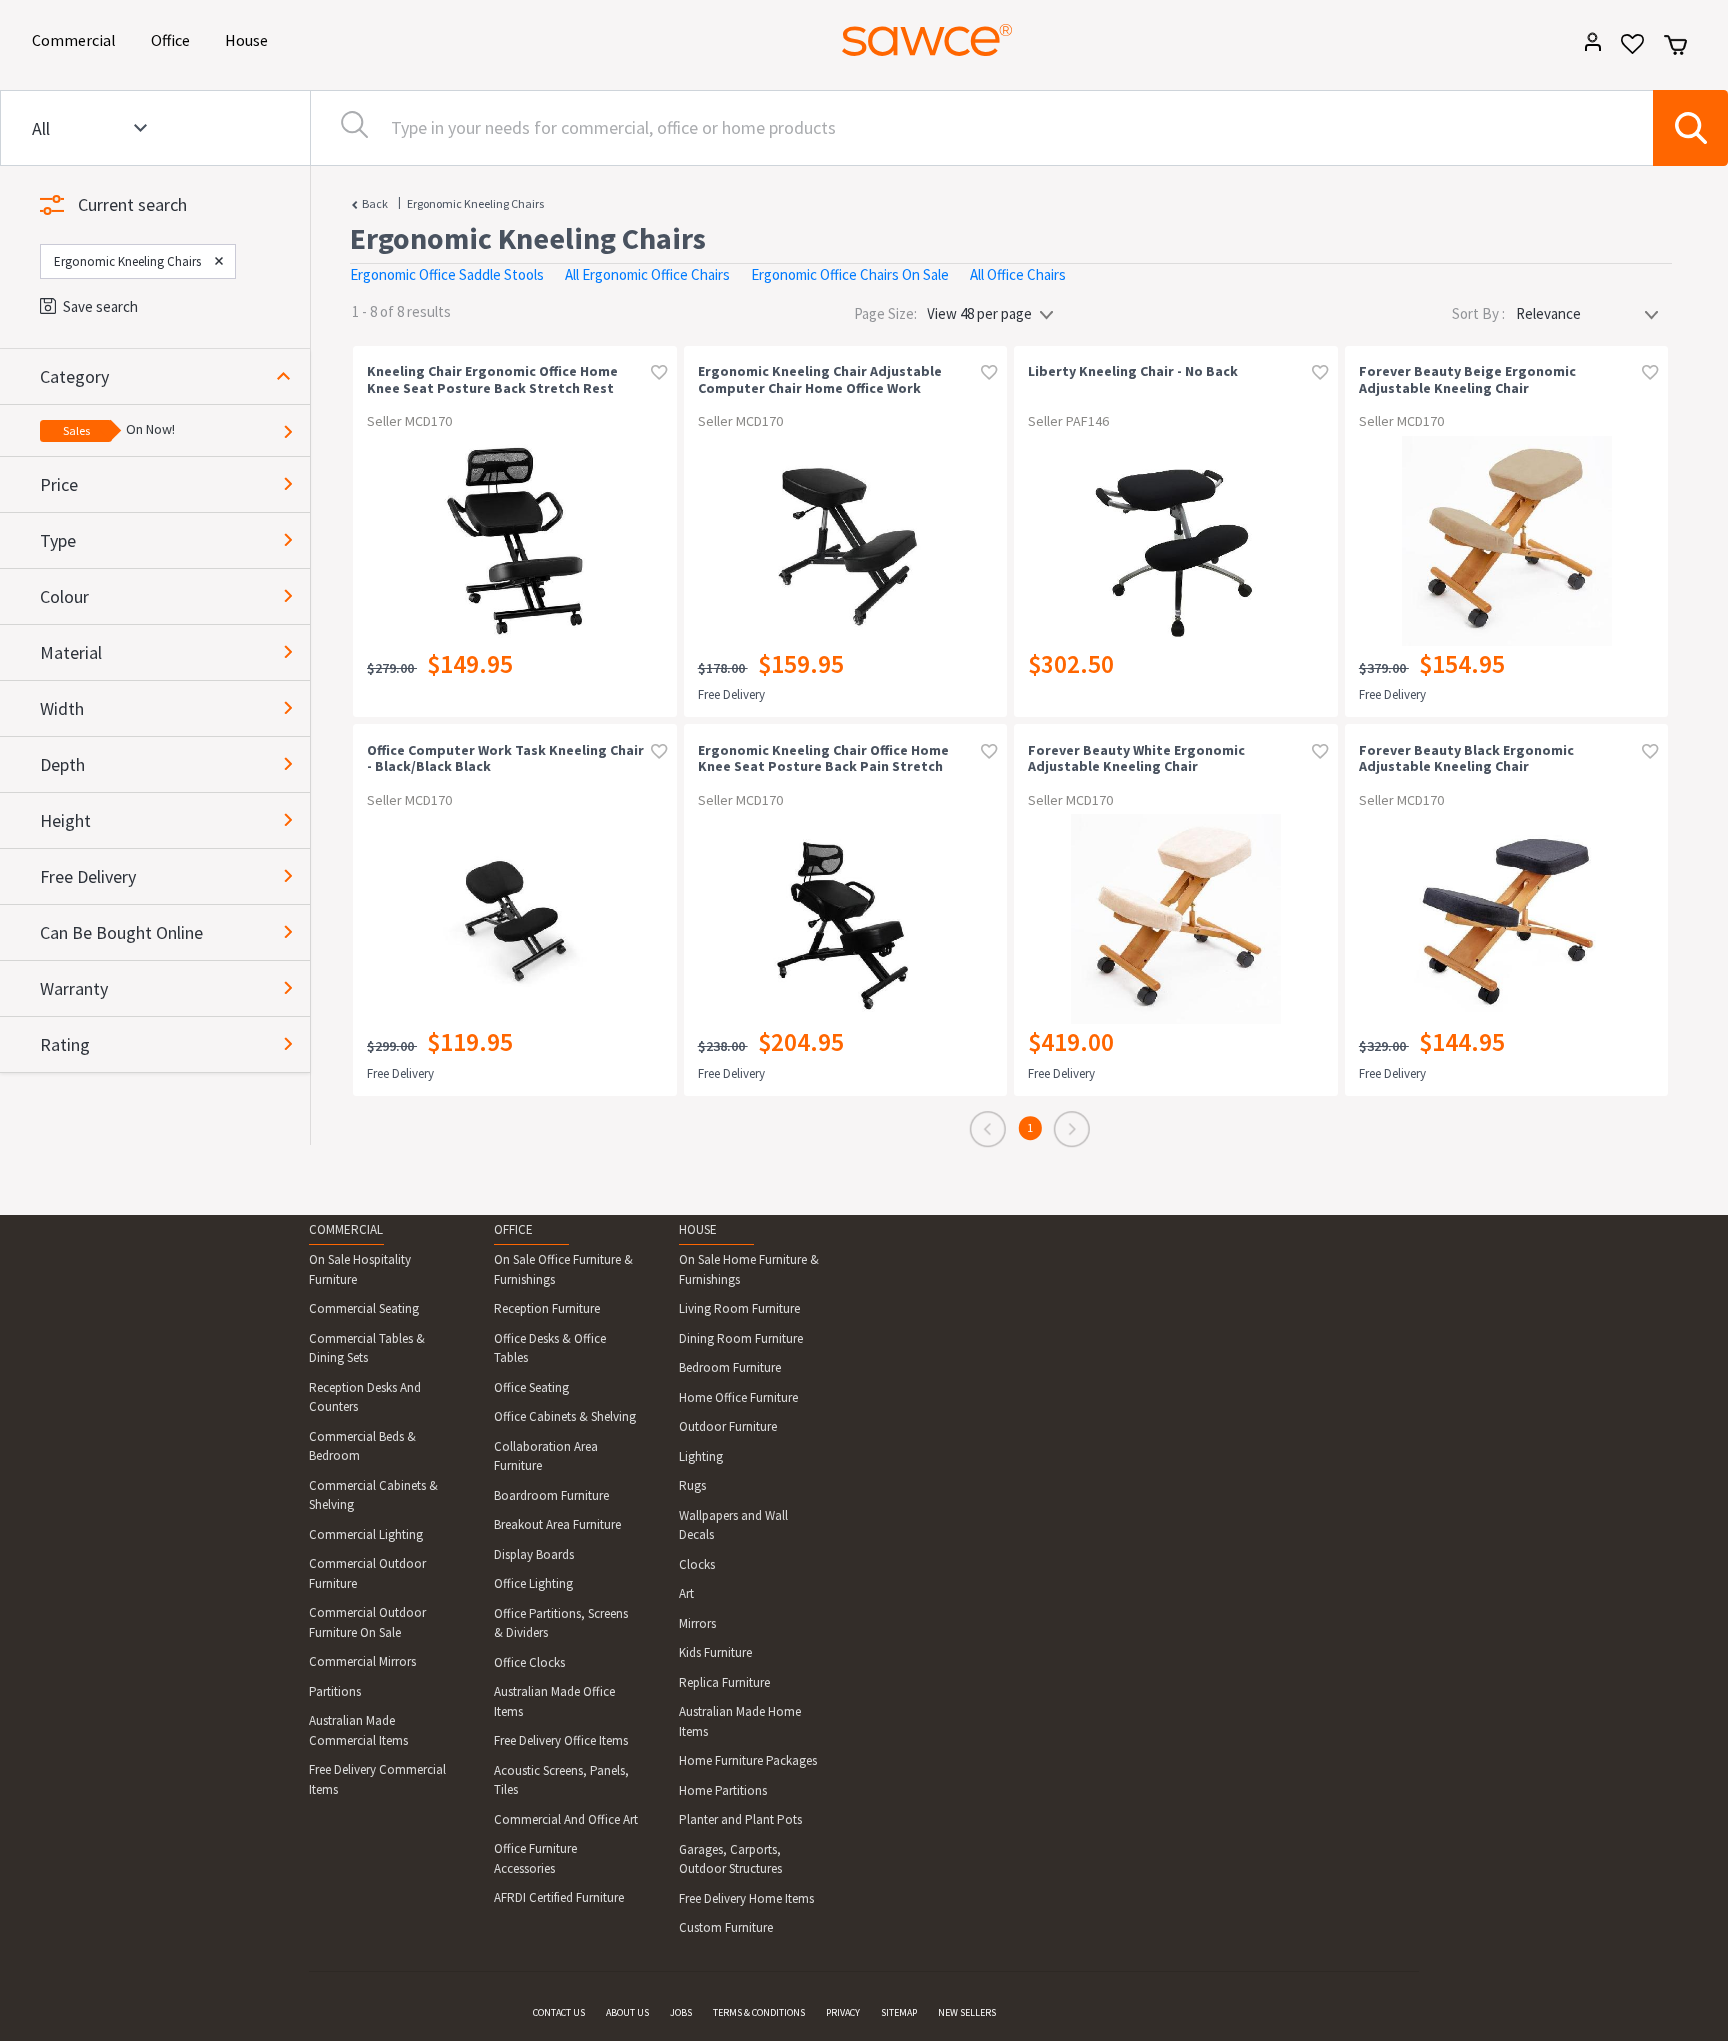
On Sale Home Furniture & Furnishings (749, 1269)
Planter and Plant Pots (740, 1819)
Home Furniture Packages (748, 1760)
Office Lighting (533, 1583)
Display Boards (534, 1554)
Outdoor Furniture (728, 1426)
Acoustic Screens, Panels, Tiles (561, 1780)
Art (686, 1593)
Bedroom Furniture (730, 1367)
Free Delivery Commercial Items (377, 1779)
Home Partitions (723, 1790)
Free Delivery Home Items (746, 1898)
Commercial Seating (364, 1308)
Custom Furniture (726, 1927)
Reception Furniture (547, 1308)
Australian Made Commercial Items (358, 1730)
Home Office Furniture (738, 1397)
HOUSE (698, 1229)
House (250, 39)
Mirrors (697, 1623)
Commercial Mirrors (362, 1661)
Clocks (697, 1564)
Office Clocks (529, 1662)
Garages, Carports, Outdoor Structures (730, 1859)
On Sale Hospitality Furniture (360, 1269)
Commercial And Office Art (566, 1819)
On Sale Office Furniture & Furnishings (563, 1269)
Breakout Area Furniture (557, 1524)
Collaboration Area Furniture (546, 1456)
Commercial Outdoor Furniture (367, 1573)
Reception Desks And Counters (365, 1397)
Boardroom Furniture (551, 1495)
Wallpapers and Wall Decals (733, 1525)
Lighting (701, 1456)
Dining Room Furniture (741, 1338)
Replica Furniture (724, 1682)
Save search (100, 306)
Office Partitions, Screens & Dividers (561, 1623)
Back (375, 203)
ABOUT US (627, 2012)
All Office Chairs (1018, 274)
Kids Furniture (715, 1652)
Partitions (335, 1691)
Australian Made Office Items (554, 1701)
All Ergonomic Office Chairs (647, 274)
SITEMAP (899, 2012)
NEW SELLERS (967, 2012)
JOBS (681, 2012)
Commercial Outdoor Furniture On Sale (367, 1622)
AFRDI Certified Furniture (559, 1897)
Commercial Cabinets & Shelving (373, 1495)
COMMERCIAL (346, 1229)
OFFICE (513, 1229)
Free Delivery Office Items (561, 1740)
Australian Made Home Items (740, 1721)
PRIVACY (843, 2012)
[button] (175, 376)
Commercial (77, 39)
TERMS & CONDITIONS (759, 2012)
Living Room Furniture (739, 1308)
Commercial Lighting (366, 1534)
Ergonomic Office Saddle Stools (447, 274)
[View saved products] (1625, 50)
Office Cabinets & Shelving (565, 1416)
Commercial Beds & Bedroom (362, 1446)
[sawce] (927, 40)
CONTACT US (559, 2012)
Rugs (692, 1485)
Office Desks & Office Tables (550, 1348)
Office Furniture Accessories (535, 1858)
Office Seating (531, 1387)
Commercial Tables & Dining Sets (367, 1348)
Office (174, 39)
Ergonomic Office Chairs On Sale (850, 274)
